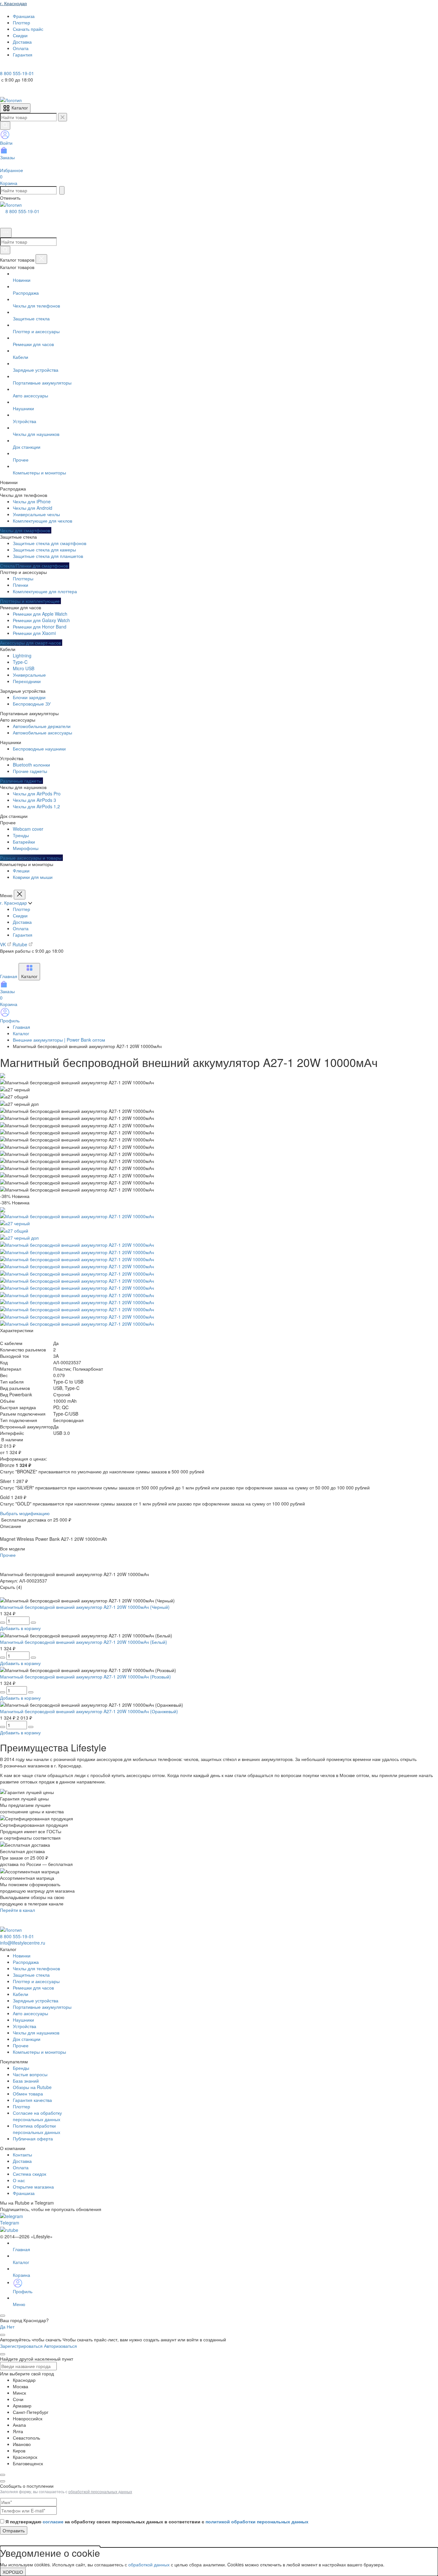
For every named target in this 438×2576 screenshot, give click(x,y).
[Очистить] (63, 117)
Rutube (21, 944)
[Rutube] (22, 67)
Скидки (20, 915)
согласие (53, 2521)
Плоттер (21, 909)
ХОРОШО (13, 2572)
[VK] (13, 67)
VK (4, 944)
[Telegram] (4, 67)
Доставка (22, 922)
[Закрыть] (41, 259)
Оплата (21, 928)
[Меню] (6, 233)
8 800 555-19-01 (22, 211)
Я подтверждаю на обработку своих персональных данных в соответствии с (157, 2521)
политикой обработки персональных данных (257, 2521)
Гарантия (23, 935)
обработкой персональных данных (100, 2491)
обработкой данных (149, 2564)
